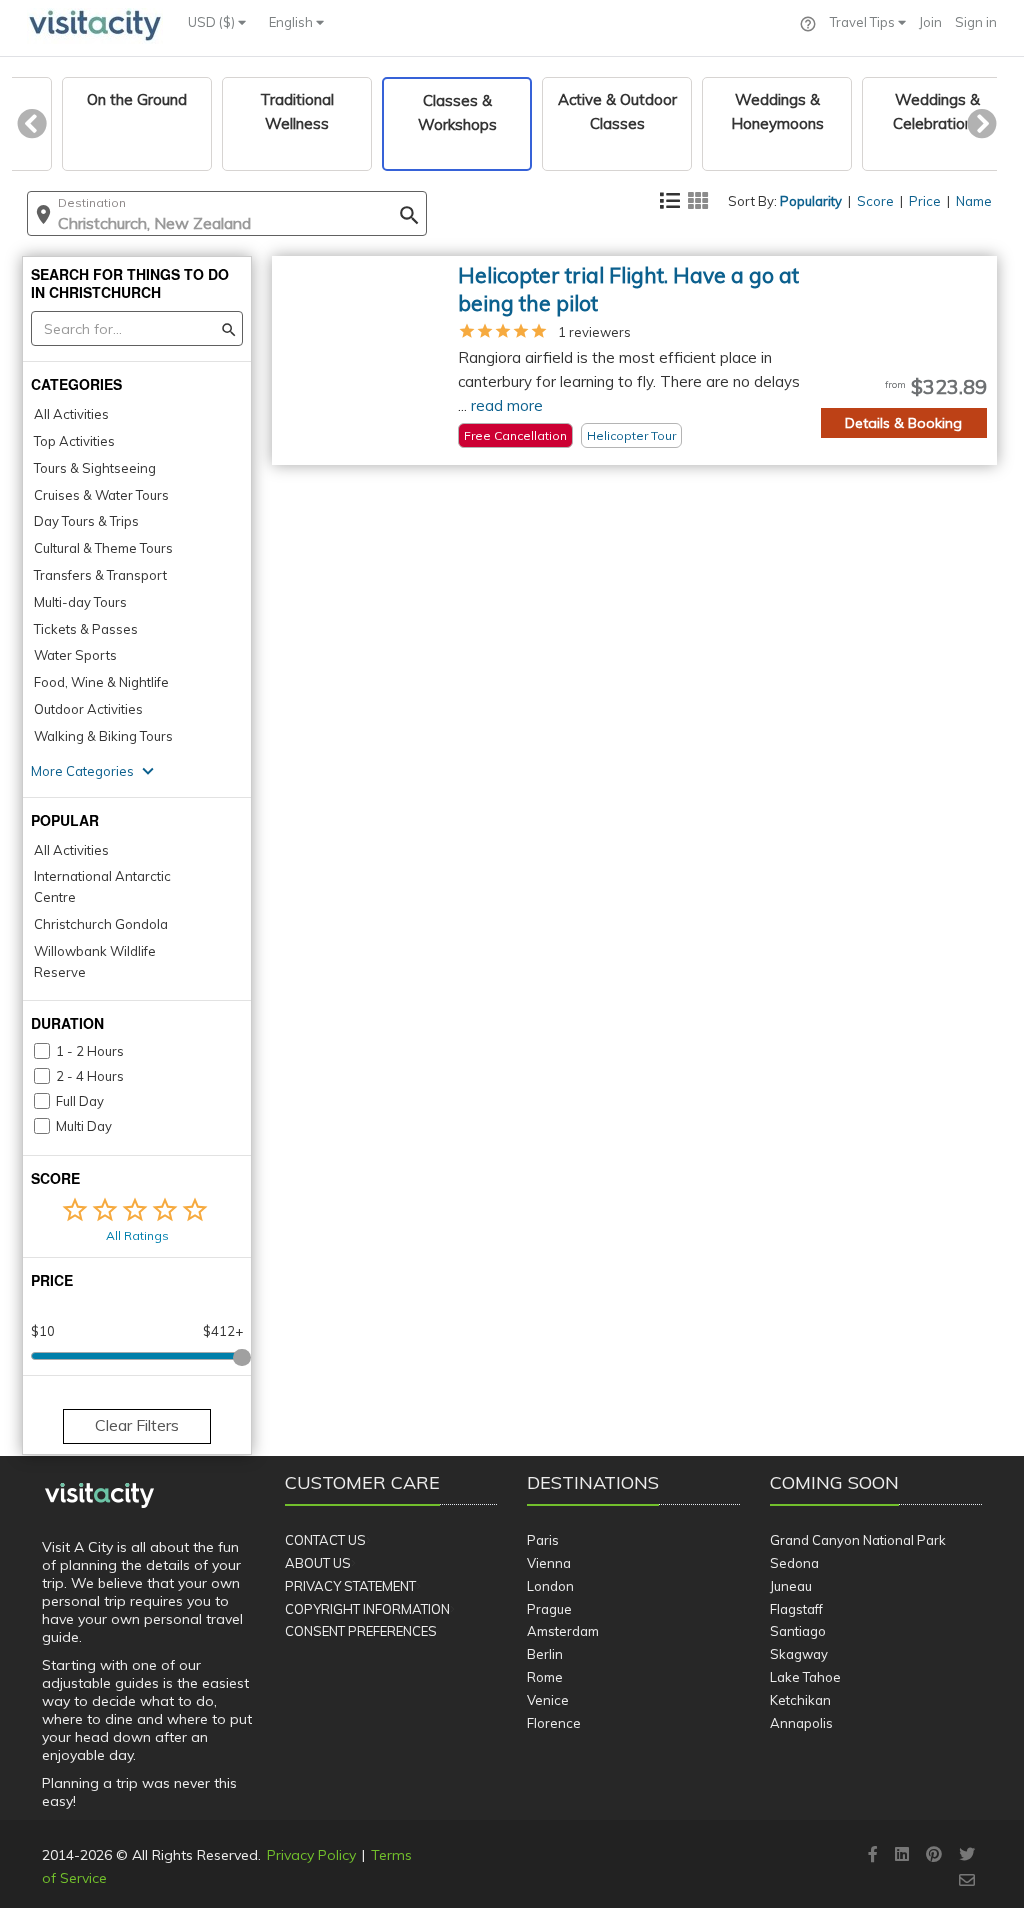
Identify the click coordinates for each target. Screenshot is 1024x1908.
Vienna (549, 1563)
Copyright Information (367, 1609)
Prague (549, 1609)
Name (974, 201)
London (550, 1586)
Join (930, 22)
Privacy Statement (350, 1586)
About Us (318, 1563)
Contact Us (325, 1540)
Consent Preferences (361, 1631)
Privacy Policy (311, 1855)
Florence (554, 1723)
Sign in (976, 22)
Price (925, 201)
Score (875, 201)
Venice (548, 1700)
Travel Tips (864, 22)
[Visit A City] (99, 1496)
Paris (543, 1540)
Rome (545, 1677)
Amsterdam (563, 1631)
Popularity (811, 201)
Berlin (545, 1654)
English (292, 22)
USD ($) (213, 22)
